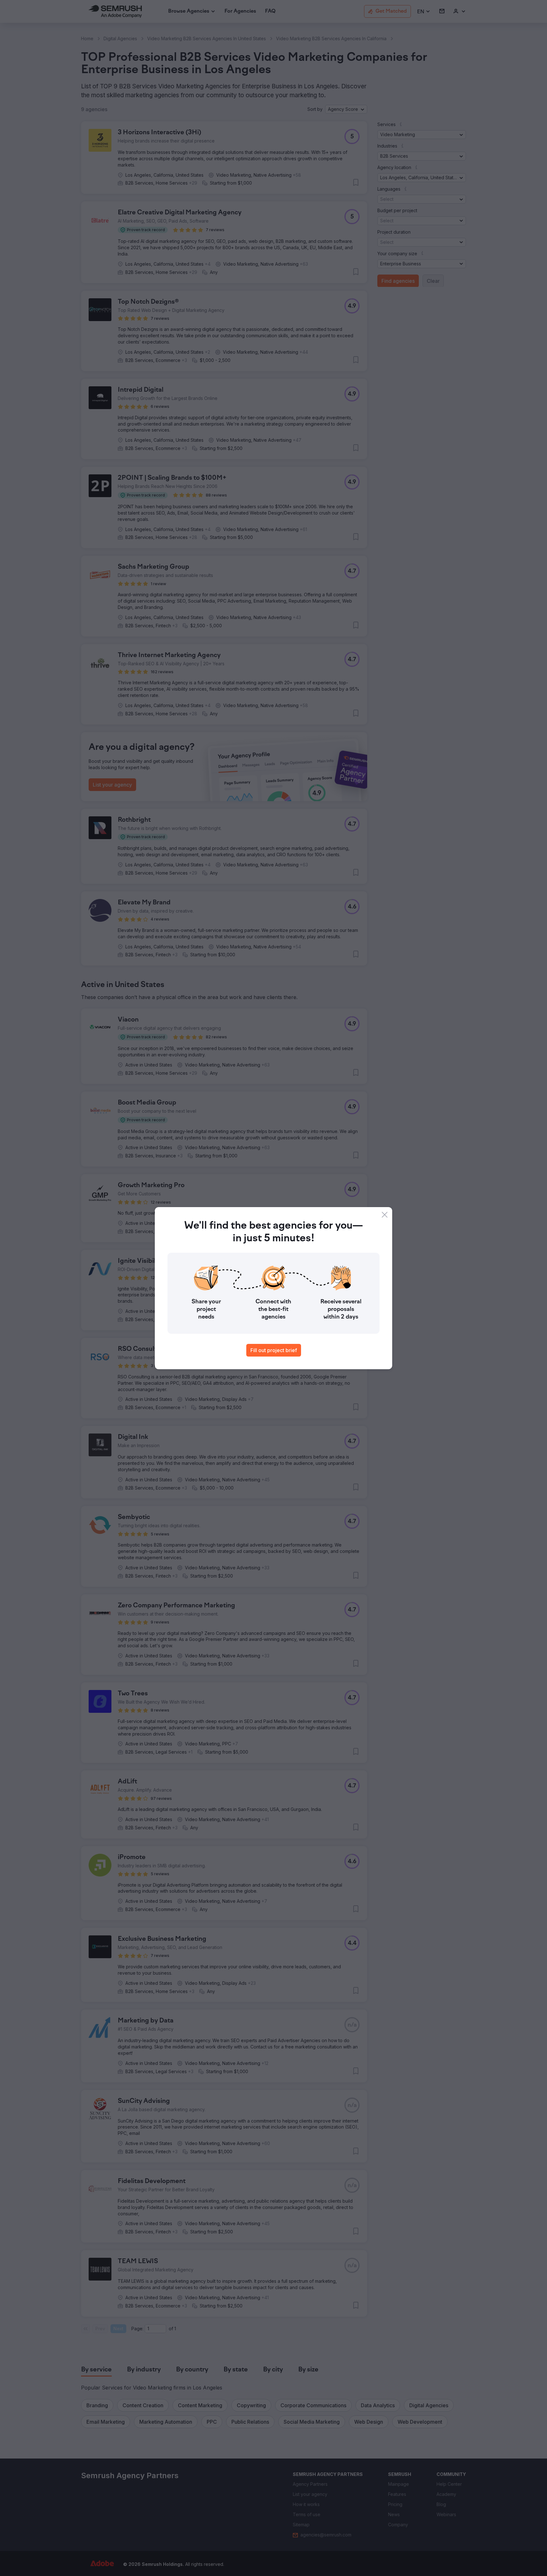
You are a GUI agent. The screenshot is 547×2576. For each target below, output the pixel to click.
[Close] (385, 1215)
